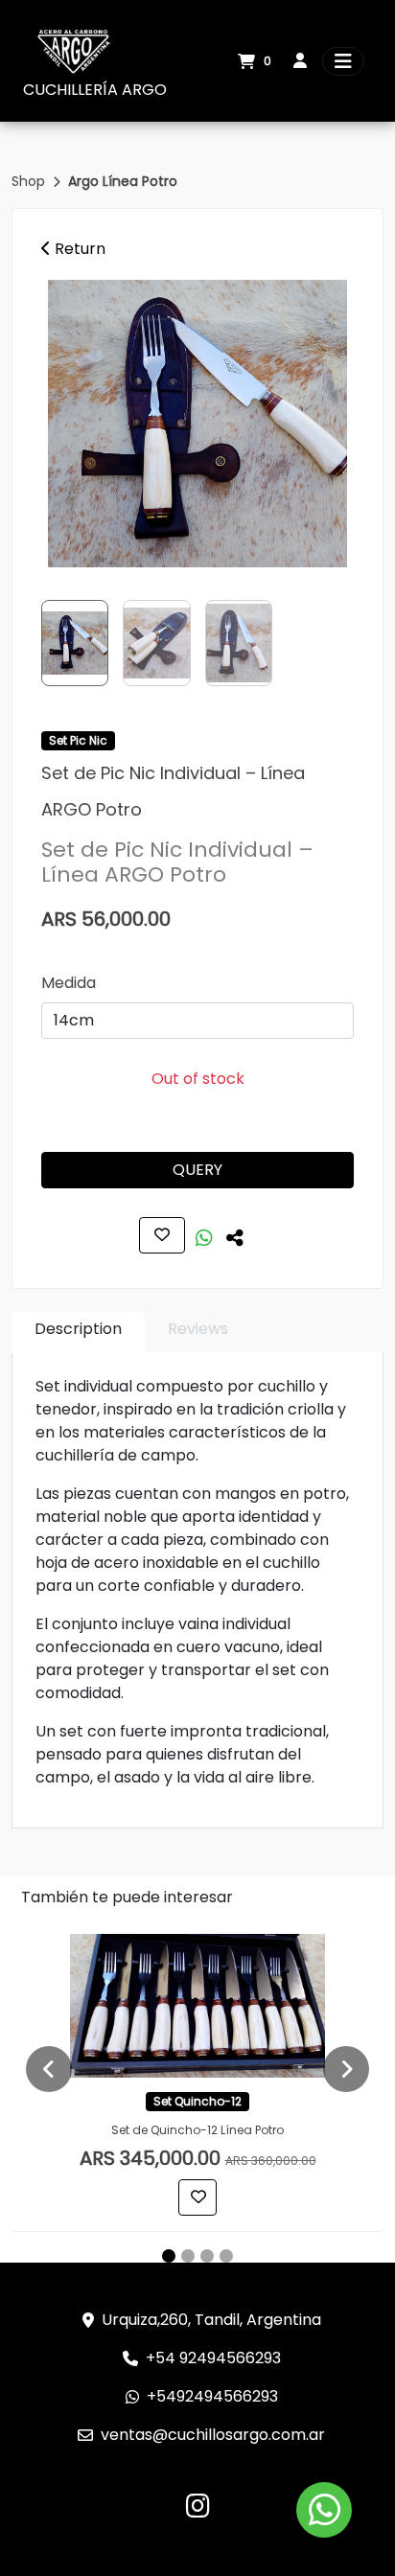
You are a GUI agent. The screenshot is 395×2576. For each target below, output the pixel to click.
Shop (30, 181)
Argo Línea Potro (123, 181)
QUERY (197, 1170)
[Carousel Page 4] (226, 2256)
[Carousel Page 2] (188, 2256)
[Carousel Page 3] (207, 2256)
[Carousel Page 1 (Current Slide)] (169, 2256)
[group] (197, 424)
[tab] (78, 1333)
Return (78, 249)
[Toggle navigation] (343, 61)
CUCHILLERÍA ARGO (95, 90)
